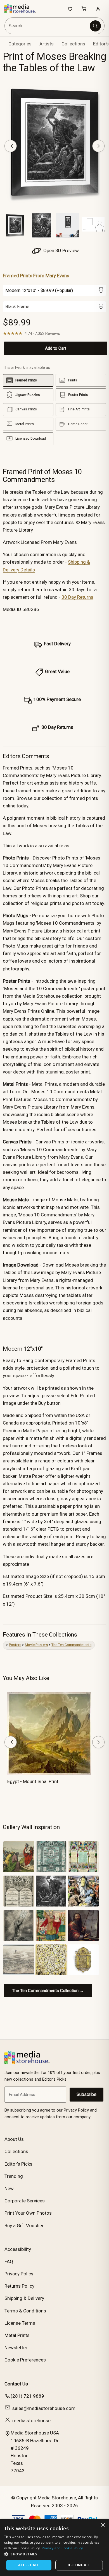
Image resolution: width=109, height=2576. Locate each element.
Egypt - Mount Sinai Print (33, 1781)
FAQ (9, 2261)
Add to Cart (56, 348)
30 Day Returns (77, 597)
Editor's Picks (18, 2164)
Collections (73, 44)
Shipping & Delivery (24, 2298)
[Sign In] (98, 9)
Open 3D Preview (61, 250)
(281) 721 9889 (27, 2396)
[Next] (98, 146)
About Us (14, 2139)
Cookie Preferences (25, 2360)
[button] (54, 2554)
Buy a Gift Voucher (24, 2226)
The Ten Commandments (71, 1645)
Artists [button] (47, 44)
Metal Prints (17, 2335)
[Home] (23, 9)
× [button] (103, 2525)
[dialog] (54, 2548)
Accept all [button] (29, 2565)
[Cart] (84, 9)
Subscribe (87, 2094)
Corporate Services (25, 2201)
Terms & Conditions (25, 2311)
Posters (15, 1645)
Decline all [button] (79, 2565)
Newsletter (16, 2348)
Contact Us (16, 2384)
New (9, 2188)
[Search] (95, 26)
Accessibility (18, 2249)
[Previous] (11, 146)
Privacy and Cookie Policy (62, 2548)
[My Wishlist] (70, 9)
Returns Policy (19, 2286)
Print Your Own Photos (28, 2213)
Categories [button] (20, 44)
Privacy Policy (19, 2274)
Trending (14, 2176)
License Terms (20, 2323)
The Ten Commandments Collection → (48, 1991)
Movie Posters (36, 1645)
